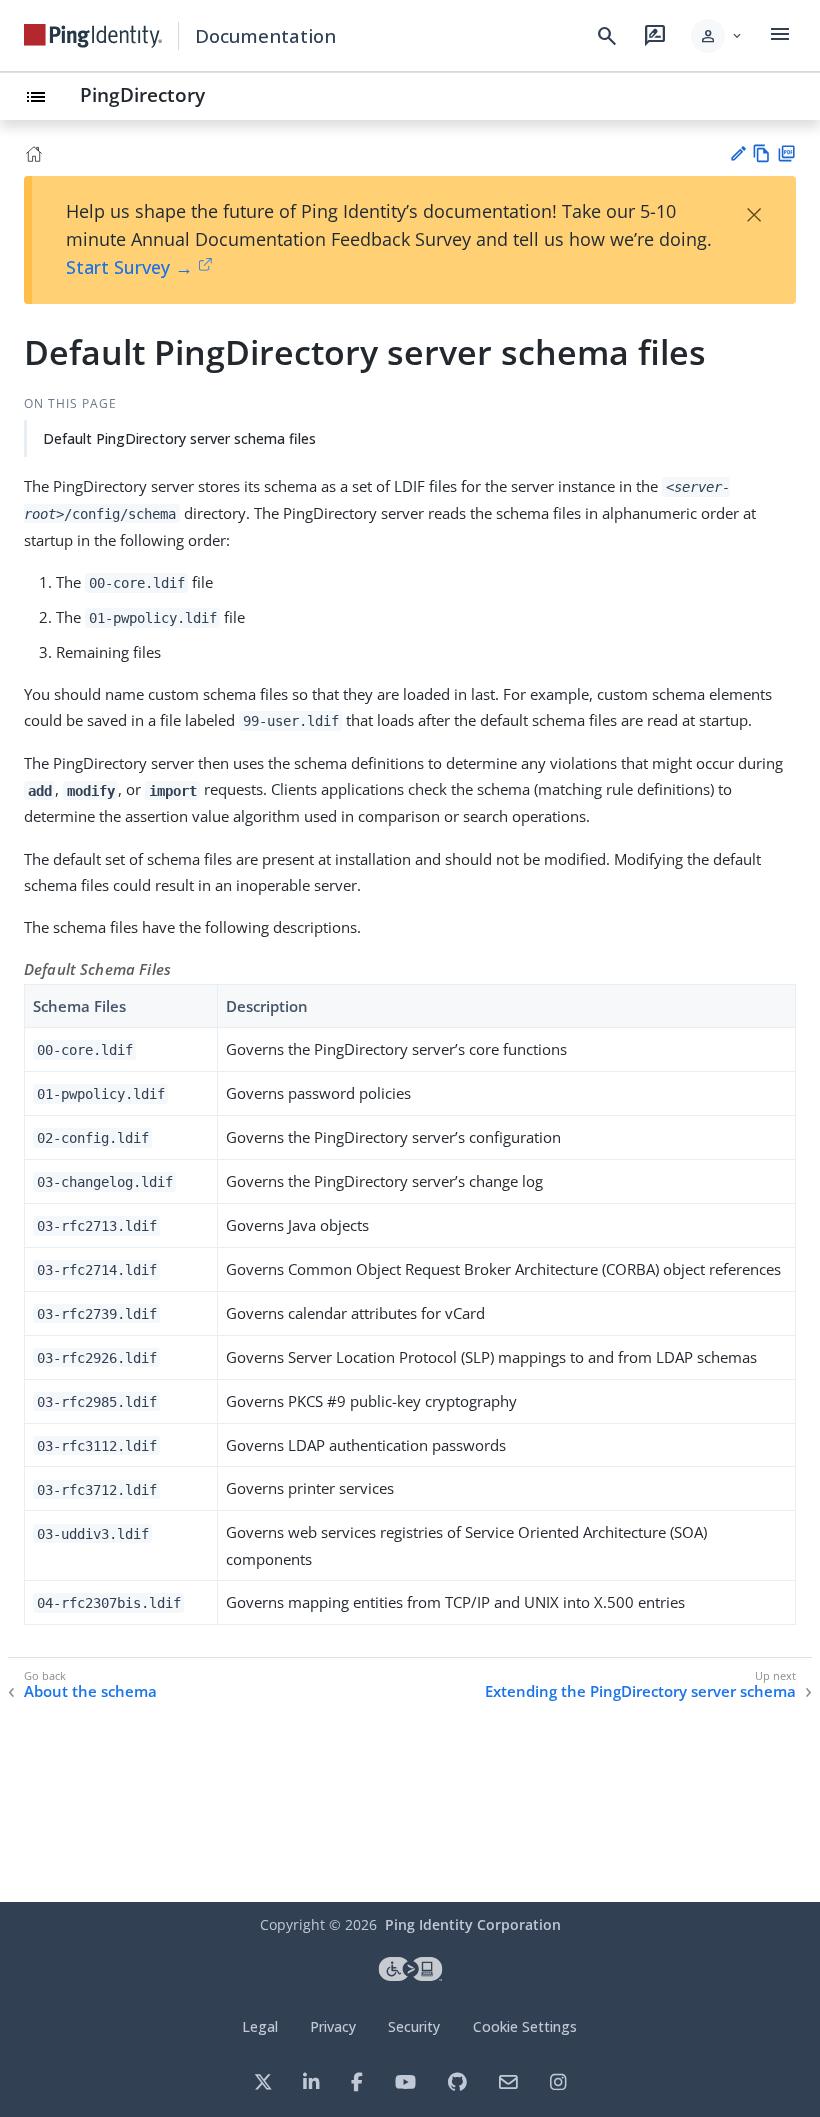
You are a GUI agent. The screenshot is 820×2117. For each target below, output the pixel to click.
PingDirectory (142, 94)
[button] (717, 36)
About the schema (90, 1691)
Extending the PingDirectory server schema (640, 1691)
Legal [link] (260, 2026)
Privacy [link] (333, 2026)
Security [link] (414, 2026)
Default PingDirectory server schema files (179, 438)
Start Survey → (129, 267)
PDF (786, 153)
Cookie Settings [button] (525, 2026)
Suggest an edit (737, 153)
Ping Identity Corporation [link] (473, 1924)
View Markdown (761, 153)
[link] (93, 36)
